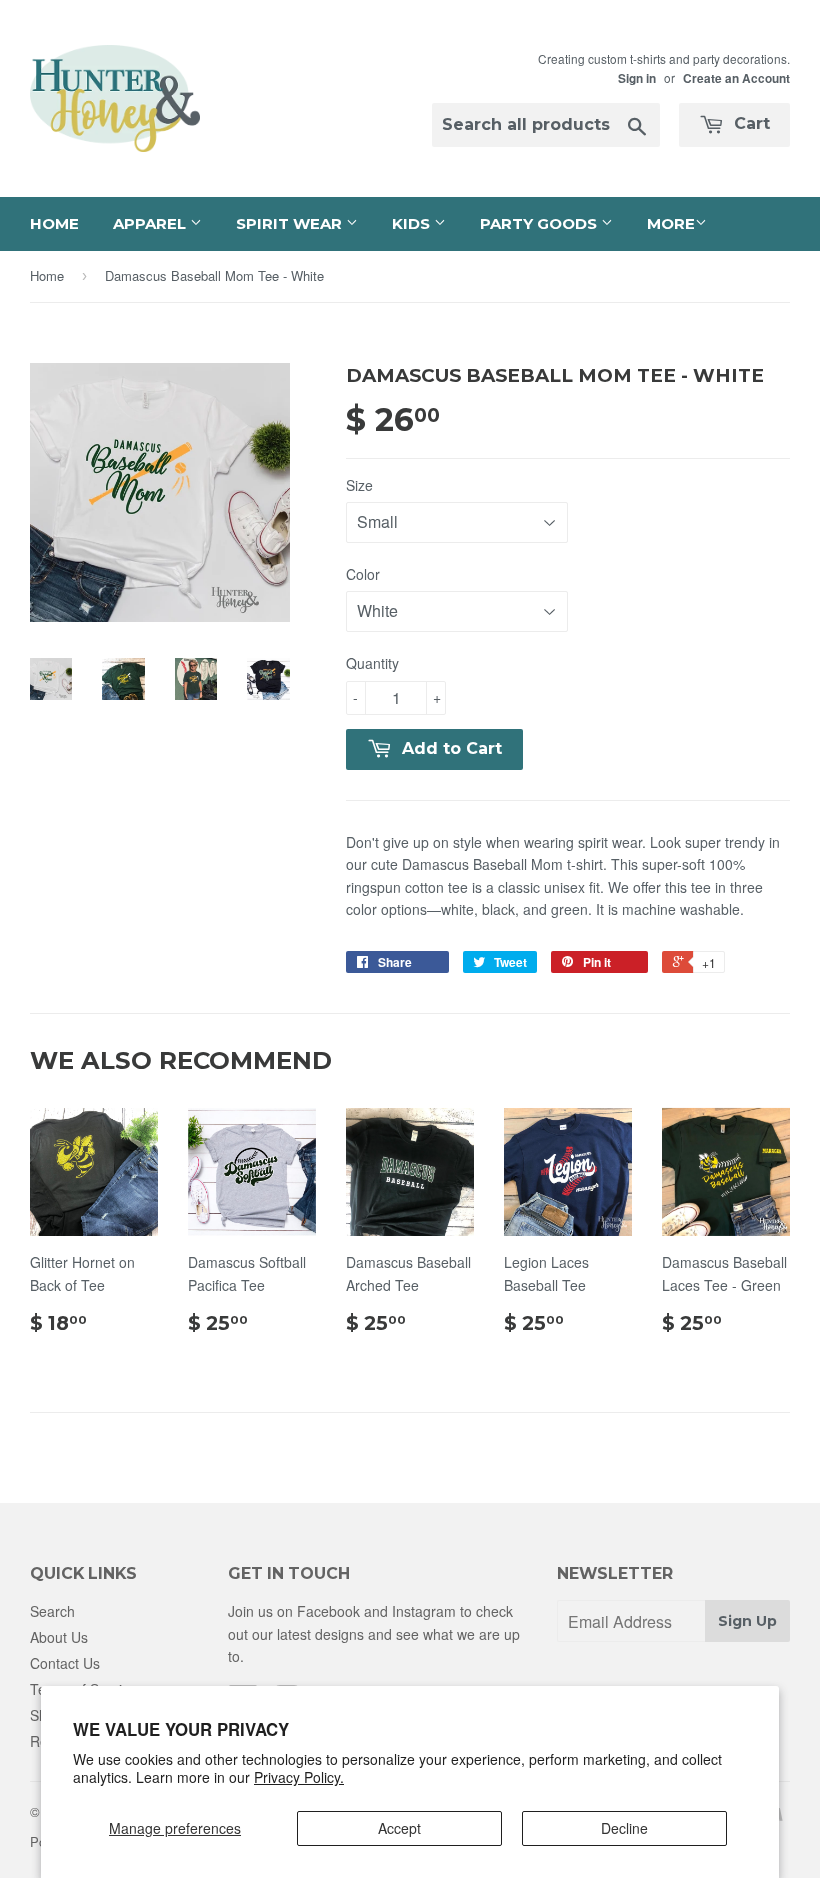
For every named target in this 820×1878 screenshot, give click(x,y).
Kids (413, 223)
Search (52, 1611)
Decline (624, 1828)
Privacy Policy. (299, 1777)
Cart (749, 123)
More (671, 223)
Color (363, 574)
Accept (399, 1828)
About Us (59, 1637)
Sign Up (747, 1621)
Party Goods (540, 223)
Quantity (372, 663)
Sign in (637, 78)
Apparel (151, 223)
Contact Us (65, 1663)
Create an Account (736, 78)
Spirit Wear (291, 223)
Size (359, 485)
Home (54, 223)
